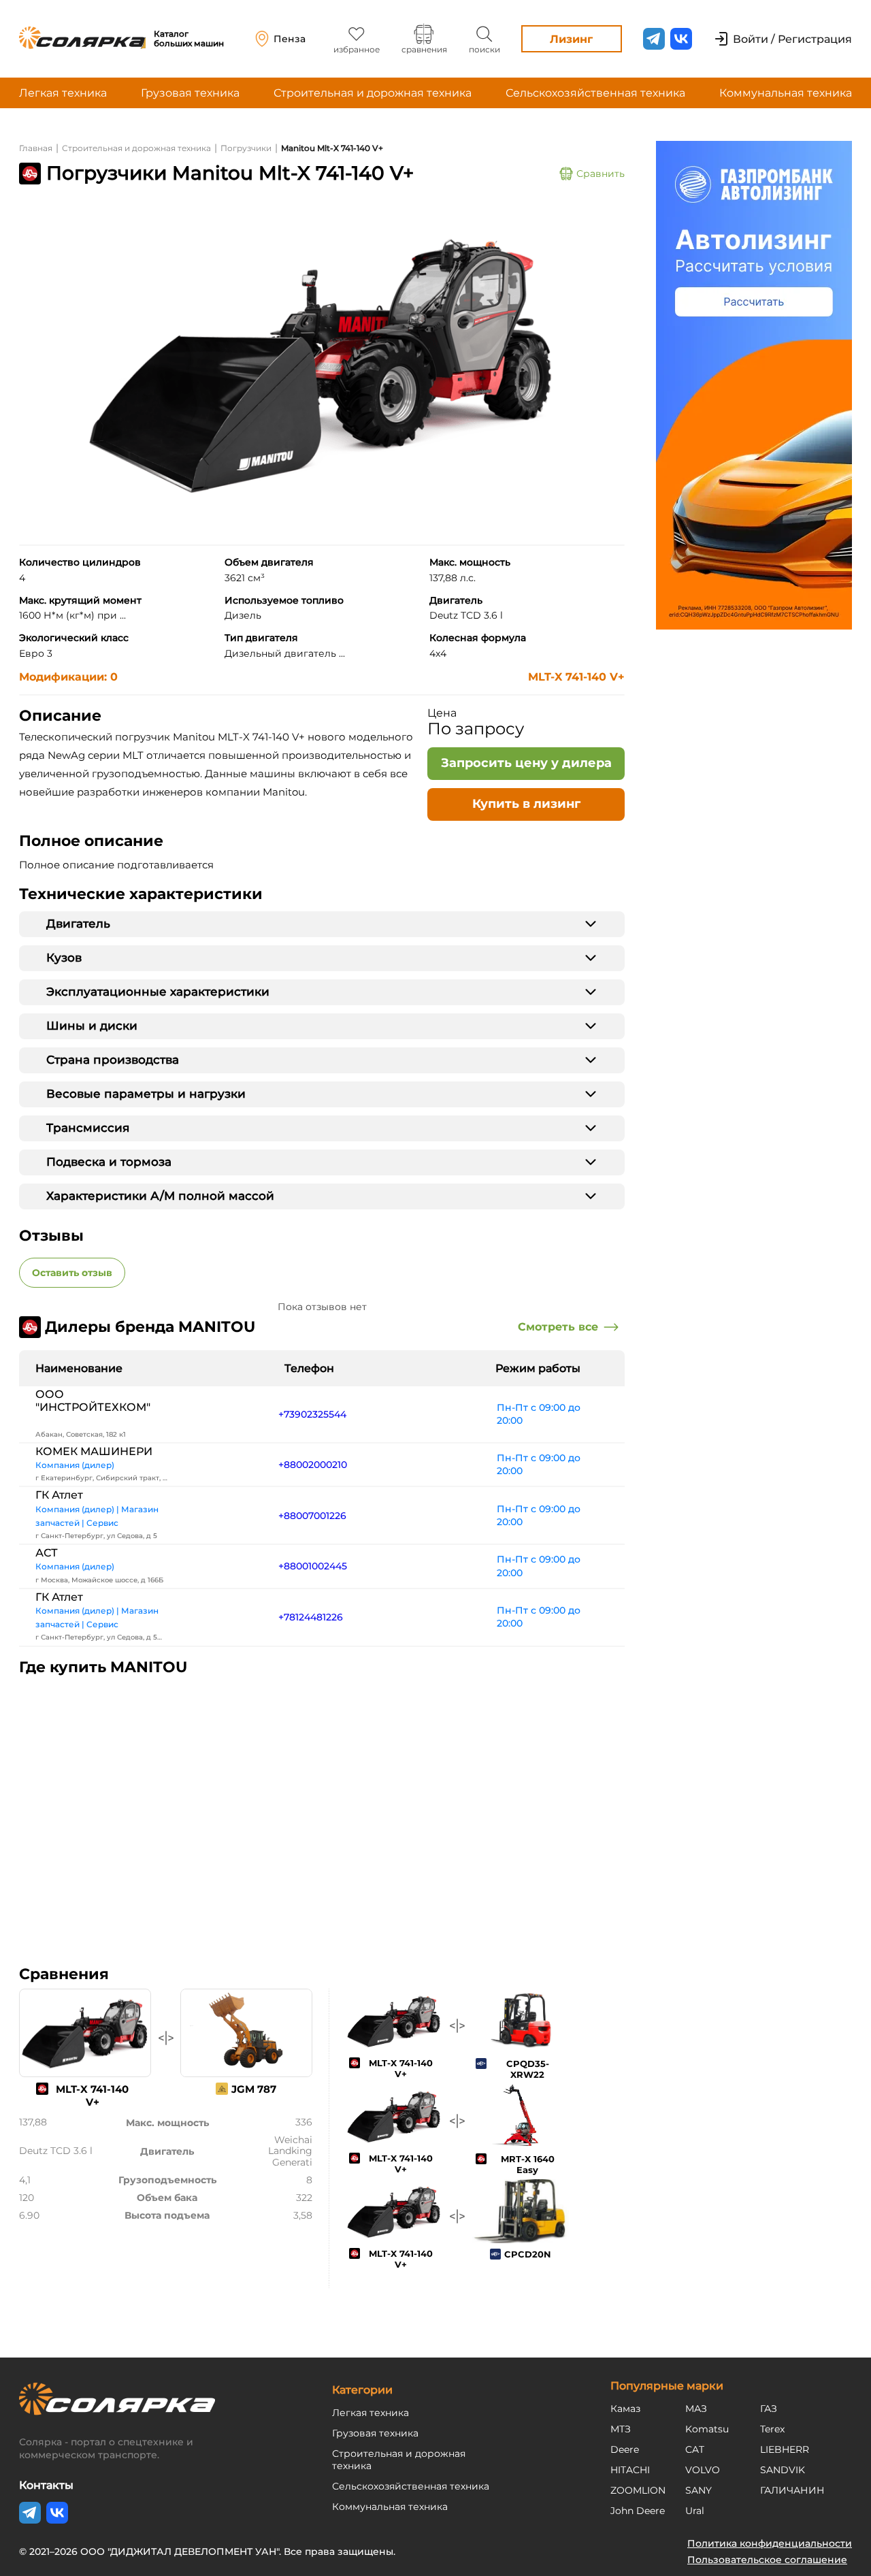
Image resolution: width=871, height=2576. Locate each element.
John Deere (638, 2511)
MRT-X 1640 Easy (528, 2164)
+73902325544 (312, 1414)
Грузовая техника (190, 93)
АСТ (47, 1553)
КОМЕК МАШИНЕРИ (94, 1451)
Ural (695, 2511)
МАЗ (696, 2409)
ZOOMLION (638, 2490)
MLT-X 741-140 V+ (576, 677)
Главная (36, 148)
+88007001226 (312, 1516)
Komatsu (707, 2429)
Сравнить (601, 174)
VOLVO (703, 2470)
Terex (772, 2429)
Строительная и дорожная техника (373, 93)
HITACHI (630, 2470)
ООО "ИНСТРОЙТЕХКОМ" (93, 1401)
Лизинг (571, 39)
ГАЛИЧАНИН (792, 2490)
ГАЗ (769, 2409)
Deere (625, 2449)
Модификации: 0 (68, 677)
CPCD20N (528, 2254)
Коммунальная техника (786, 93)
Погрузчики (246, 148)
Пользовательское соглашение (767, 2560)
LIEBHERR (785, 2449)
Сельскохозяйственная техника (595, 93)
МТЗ (621, 2429)
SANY (699, 2490)
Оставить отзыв (72, 1273)
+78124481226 (311, 1617)
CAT (695, 2449)
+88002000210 (313, 1465)
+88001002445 (313, 1566)
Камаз (625, 2409)
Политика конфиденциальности (770, 2543)
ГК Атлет (59, 1495)
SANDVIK (783, 2470)
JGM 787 (254, 2089)
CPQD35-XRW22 (528, 2069)
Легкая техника (63, 93)
